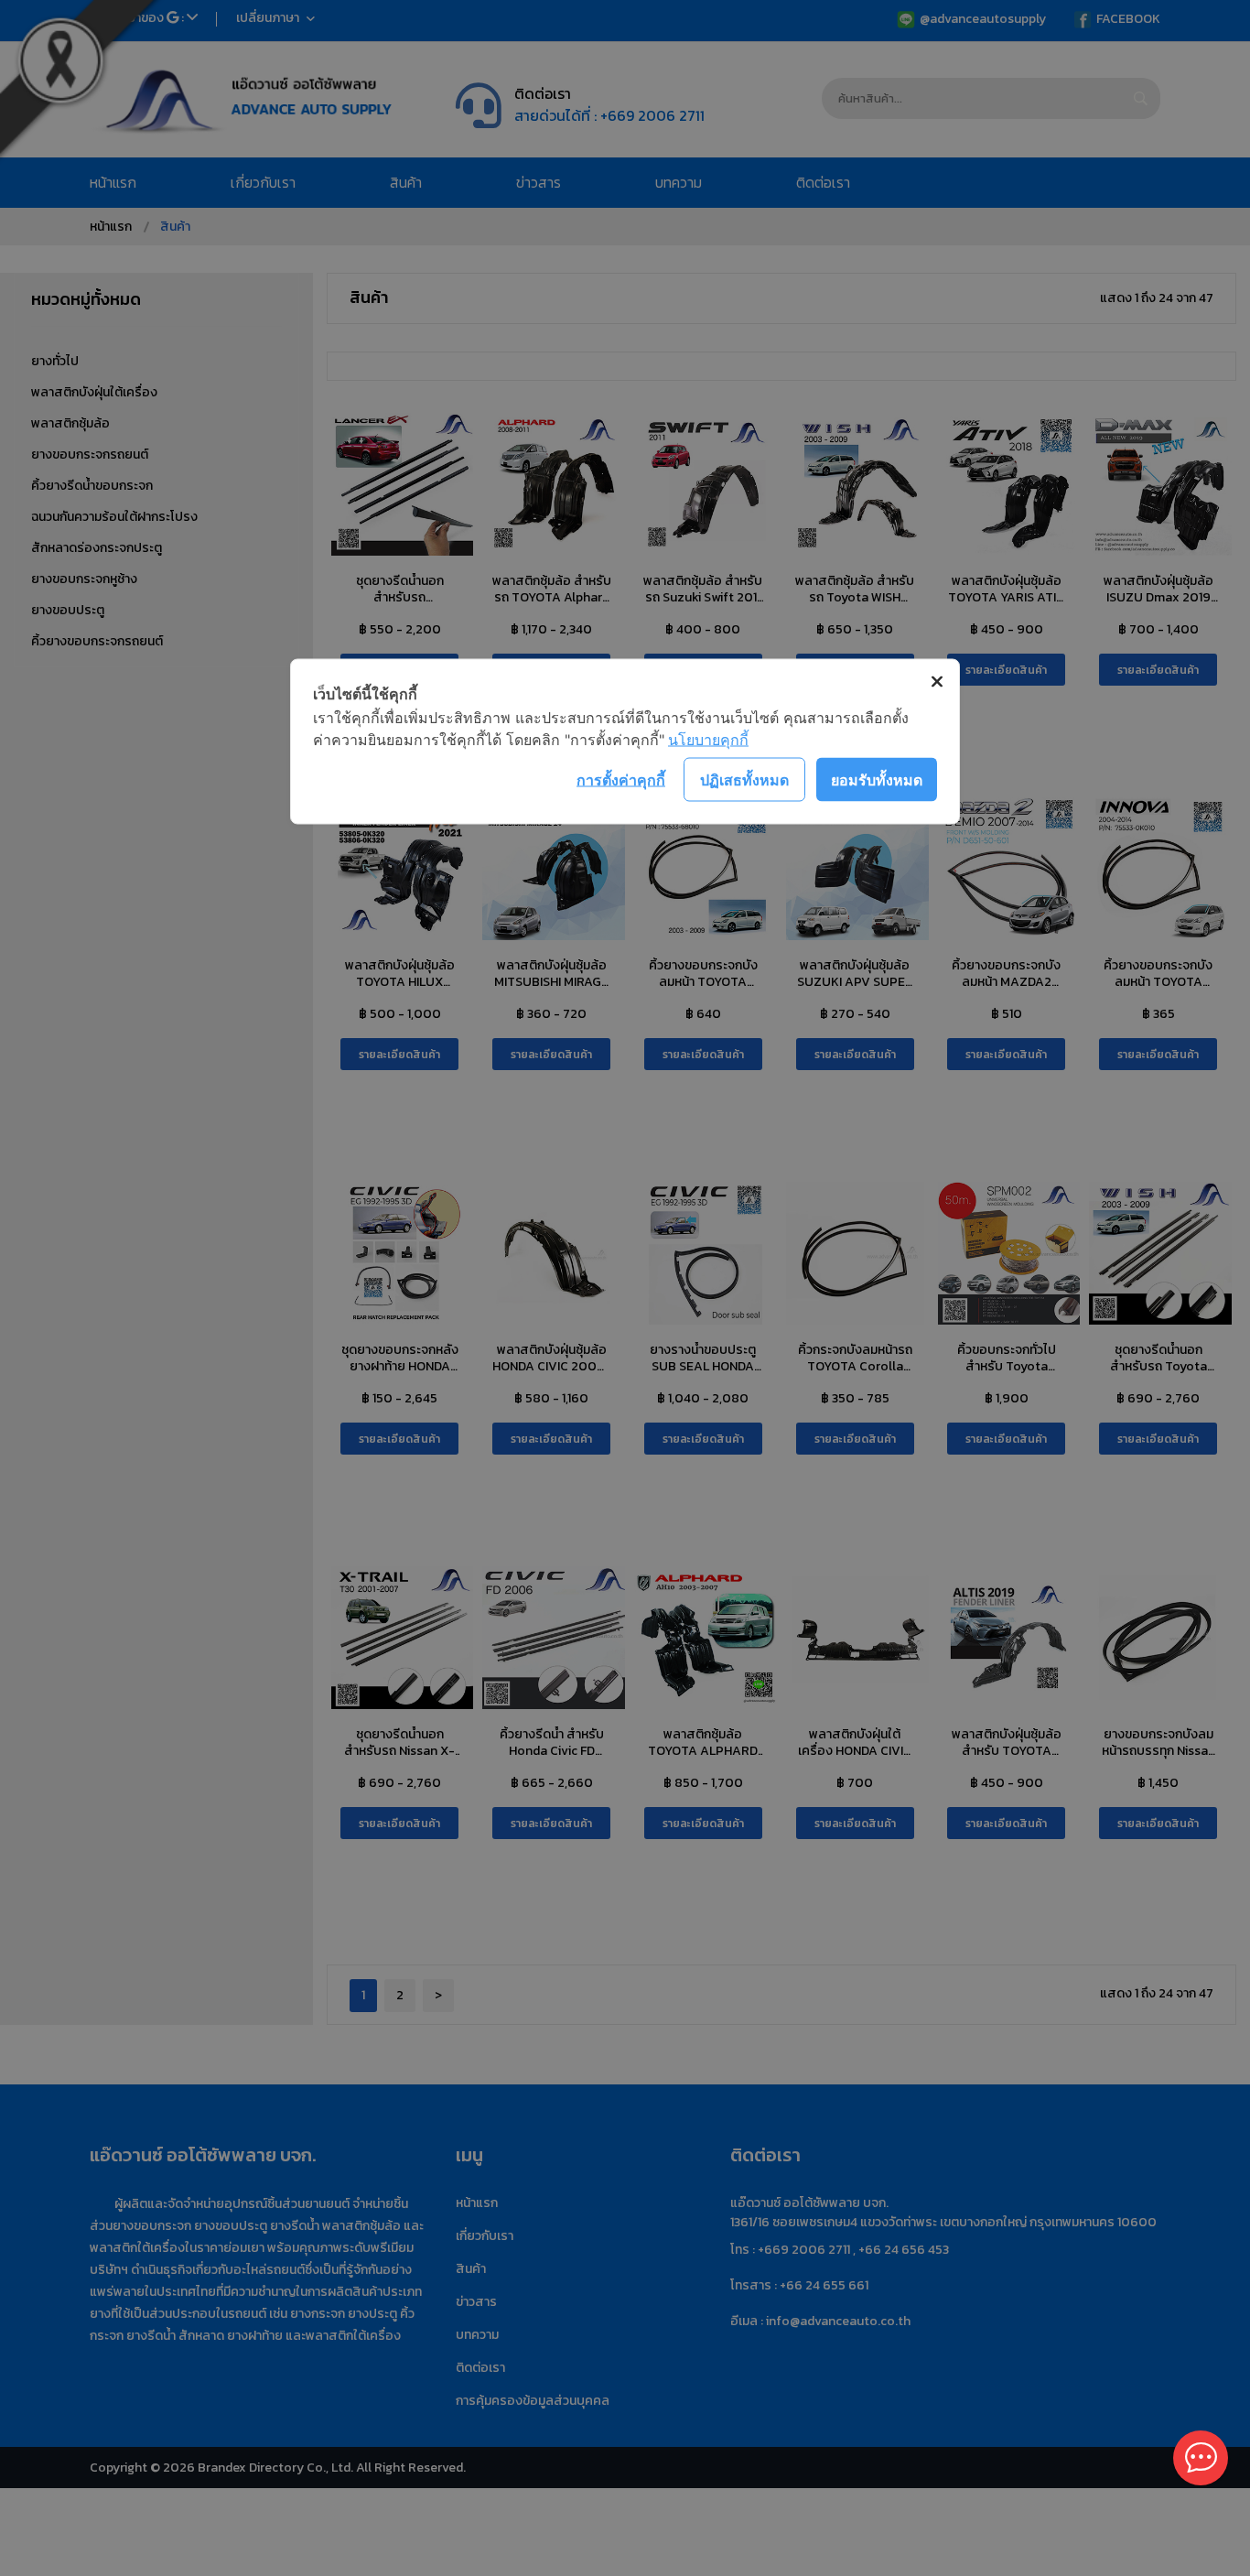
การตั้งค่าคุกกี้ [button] (621, 779)
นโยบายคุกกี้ (708, 740)
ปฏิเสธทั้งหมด (744, 779)
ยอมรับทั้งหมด (877, 779)
